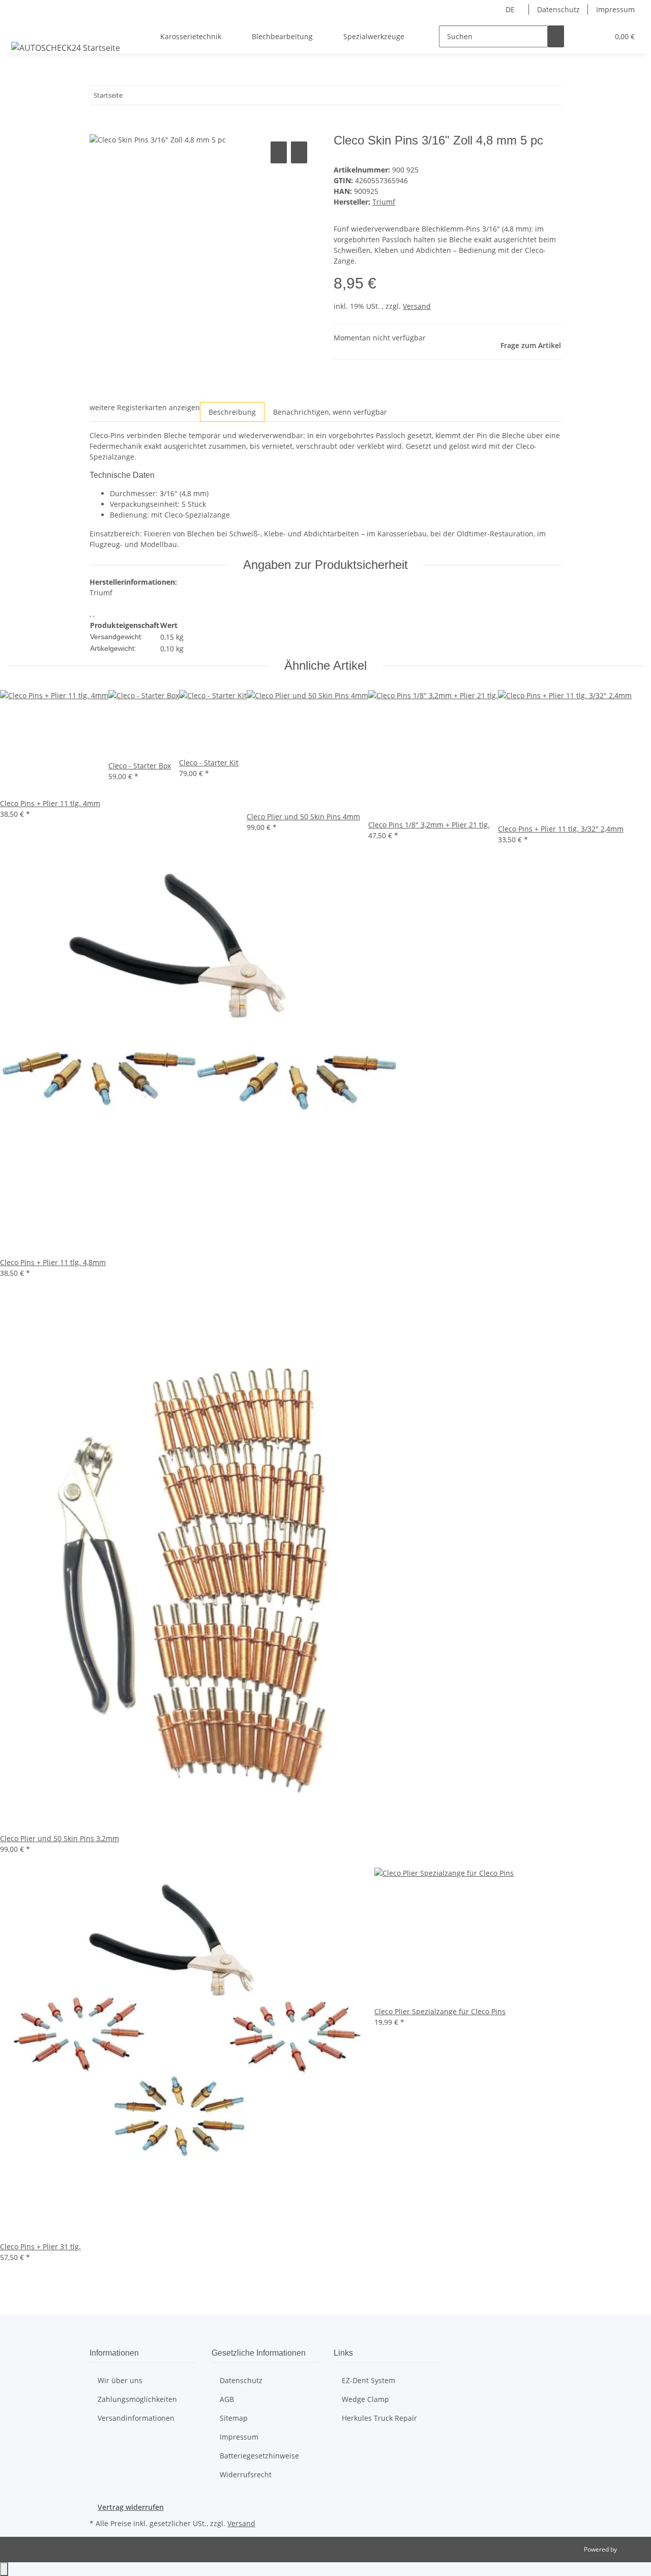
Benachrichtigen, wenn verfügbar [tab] (330, 412)
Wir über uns (120, 2380)
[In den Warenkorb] (98, 128)
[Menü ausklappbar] (21, 27)
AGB (227, 2399)
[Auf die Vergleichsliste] (279, 152)
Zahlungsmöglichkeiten (137, 2399)
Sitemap (234, 2418)
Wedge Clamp (365, 2399)
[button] (580, 36)
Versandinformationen (136, 2418)
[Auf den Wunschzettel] (299, 152)
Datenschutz (558, 9)
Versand (417, 306)
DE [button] (511, 9)
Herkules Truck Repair (379, 2418)
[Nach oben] (4, 2569)
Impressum (615, 9)
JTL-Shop (631, 2549)
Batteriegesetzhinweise (259, 2456)
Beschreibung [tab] (232, 412)
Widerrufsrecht (246, 2474)
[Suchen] (556, 36)
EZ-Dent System (368, 2380)
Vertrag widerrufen (131, 2507)
